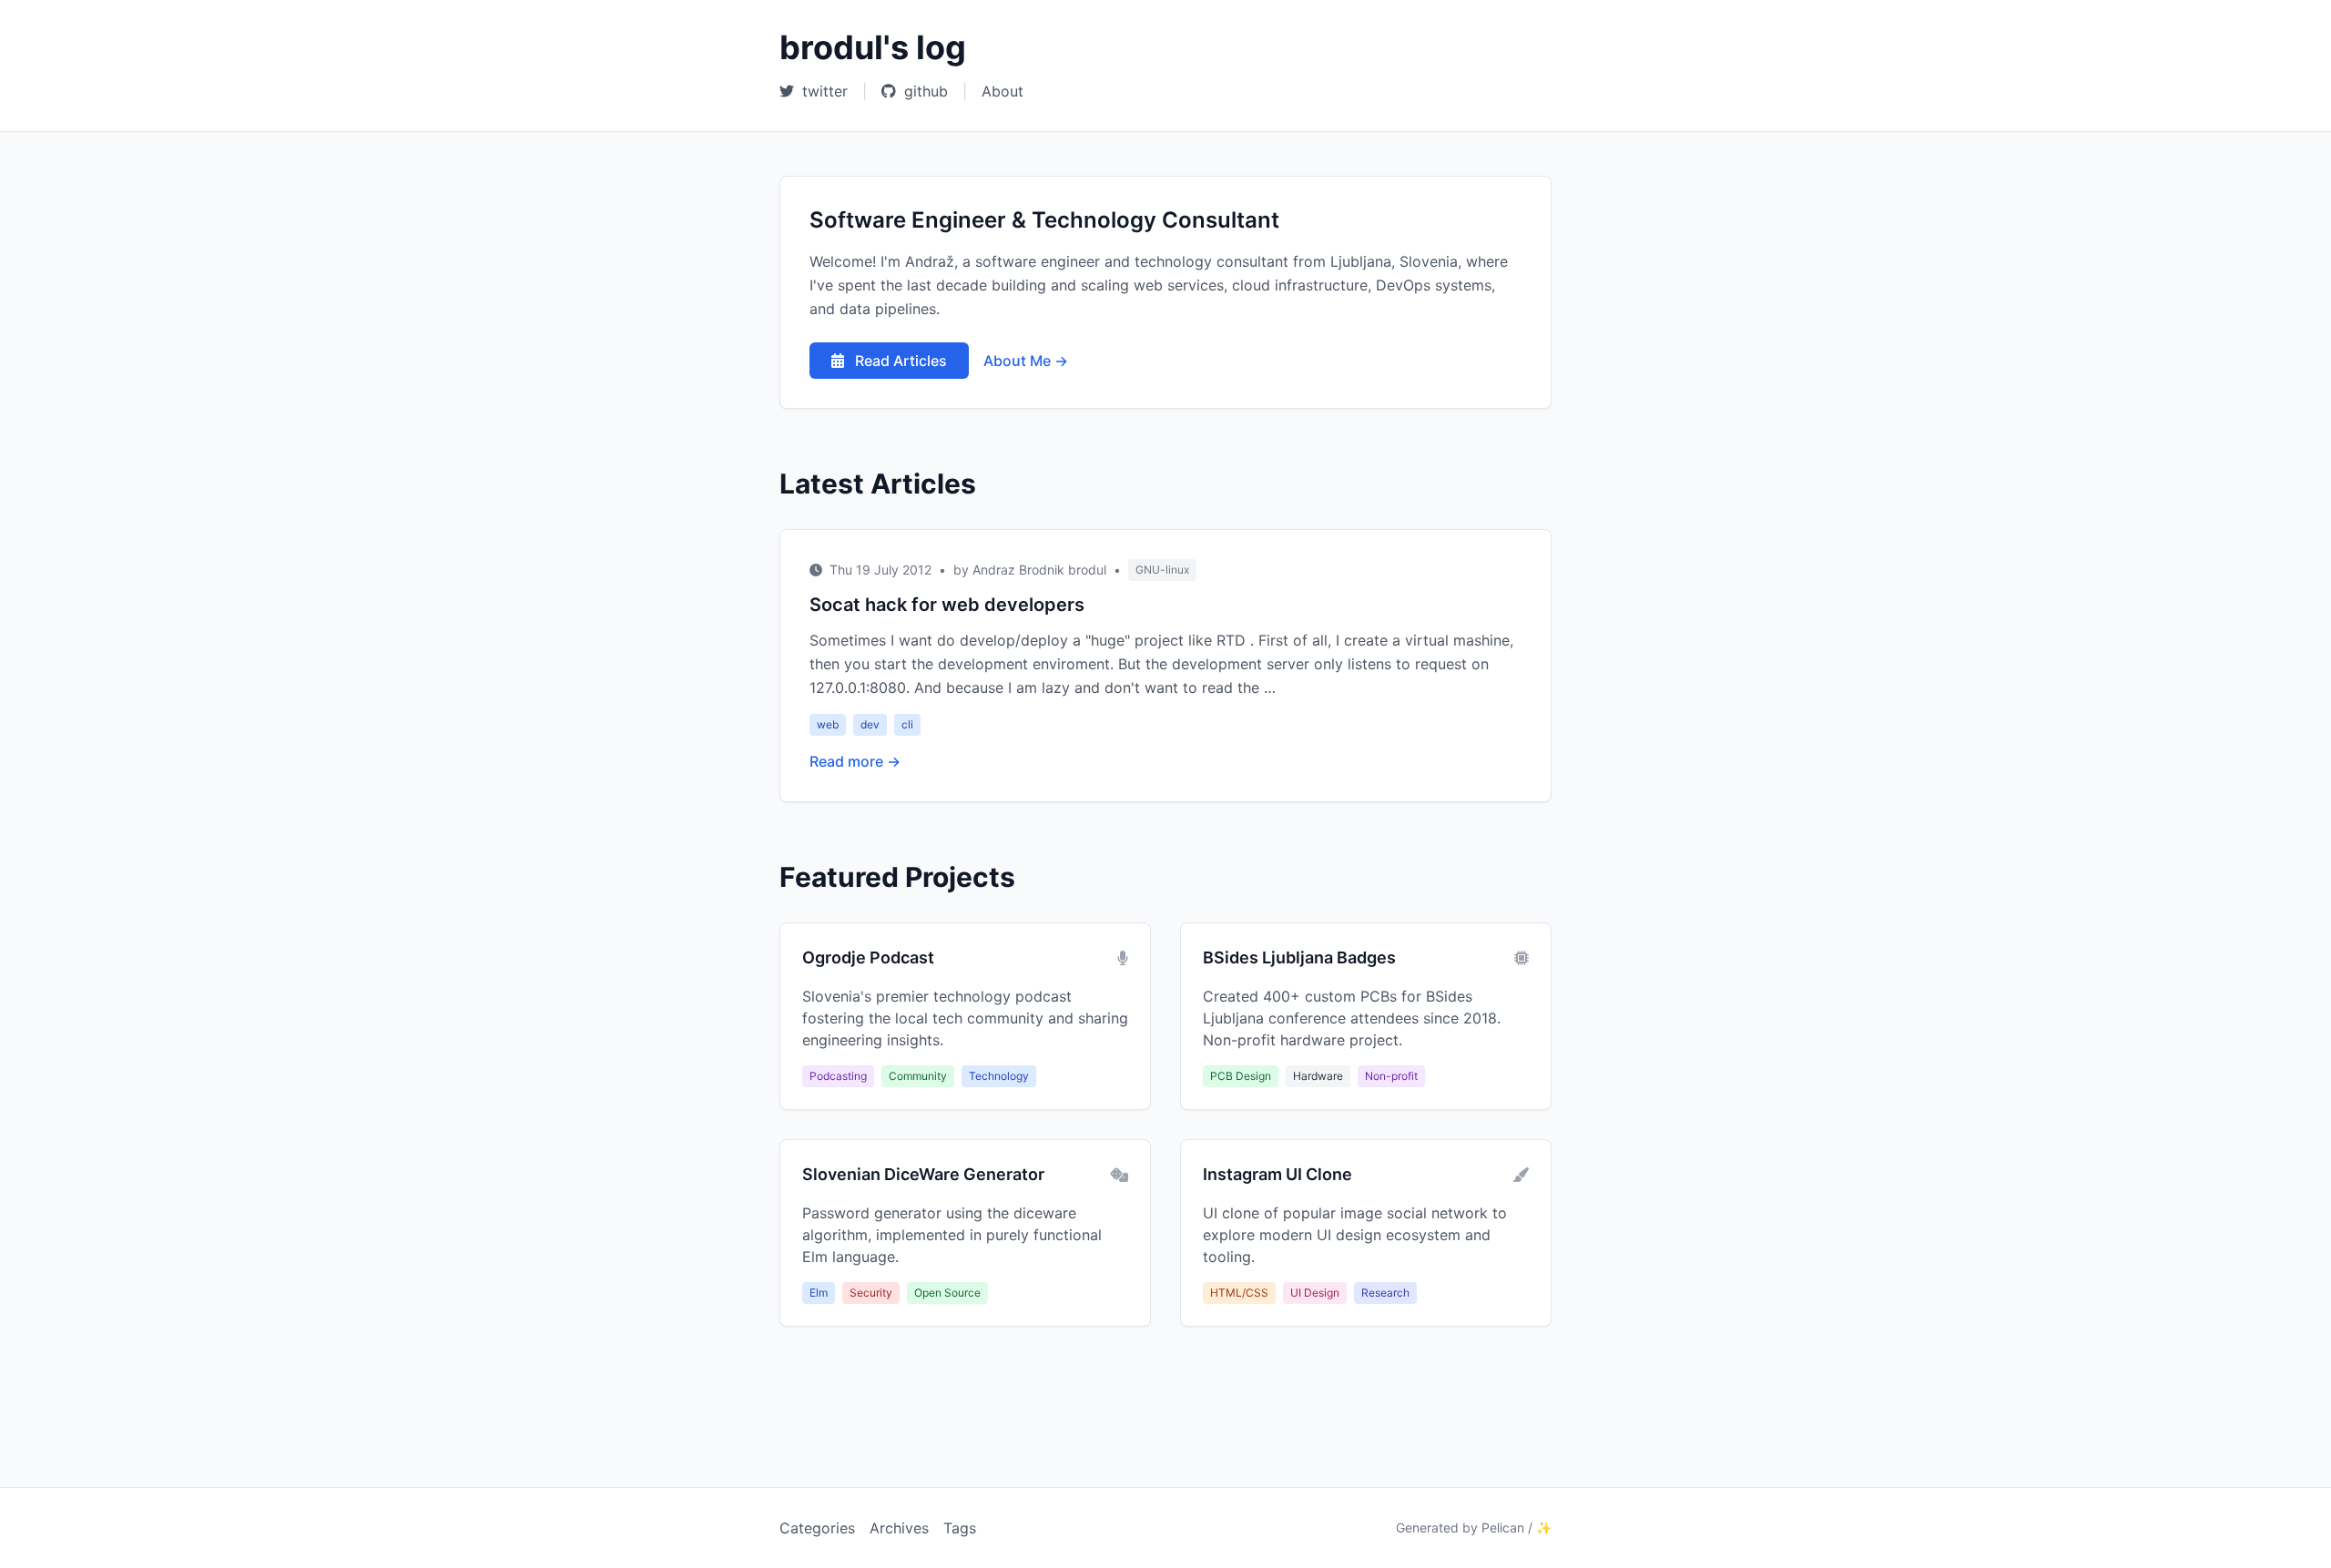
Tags (960, 1528)
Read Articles (899, 361)
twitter (823, 91)
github (924, 91)
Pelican (1503, 1527)
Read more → (855, 761)
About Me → (1026, 361)
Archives (899, 1528)
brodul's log (873, 47)
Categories (817, 1528)
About (1003, 91)
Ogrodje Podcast (868, 957)
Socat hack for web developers (947, 605)
